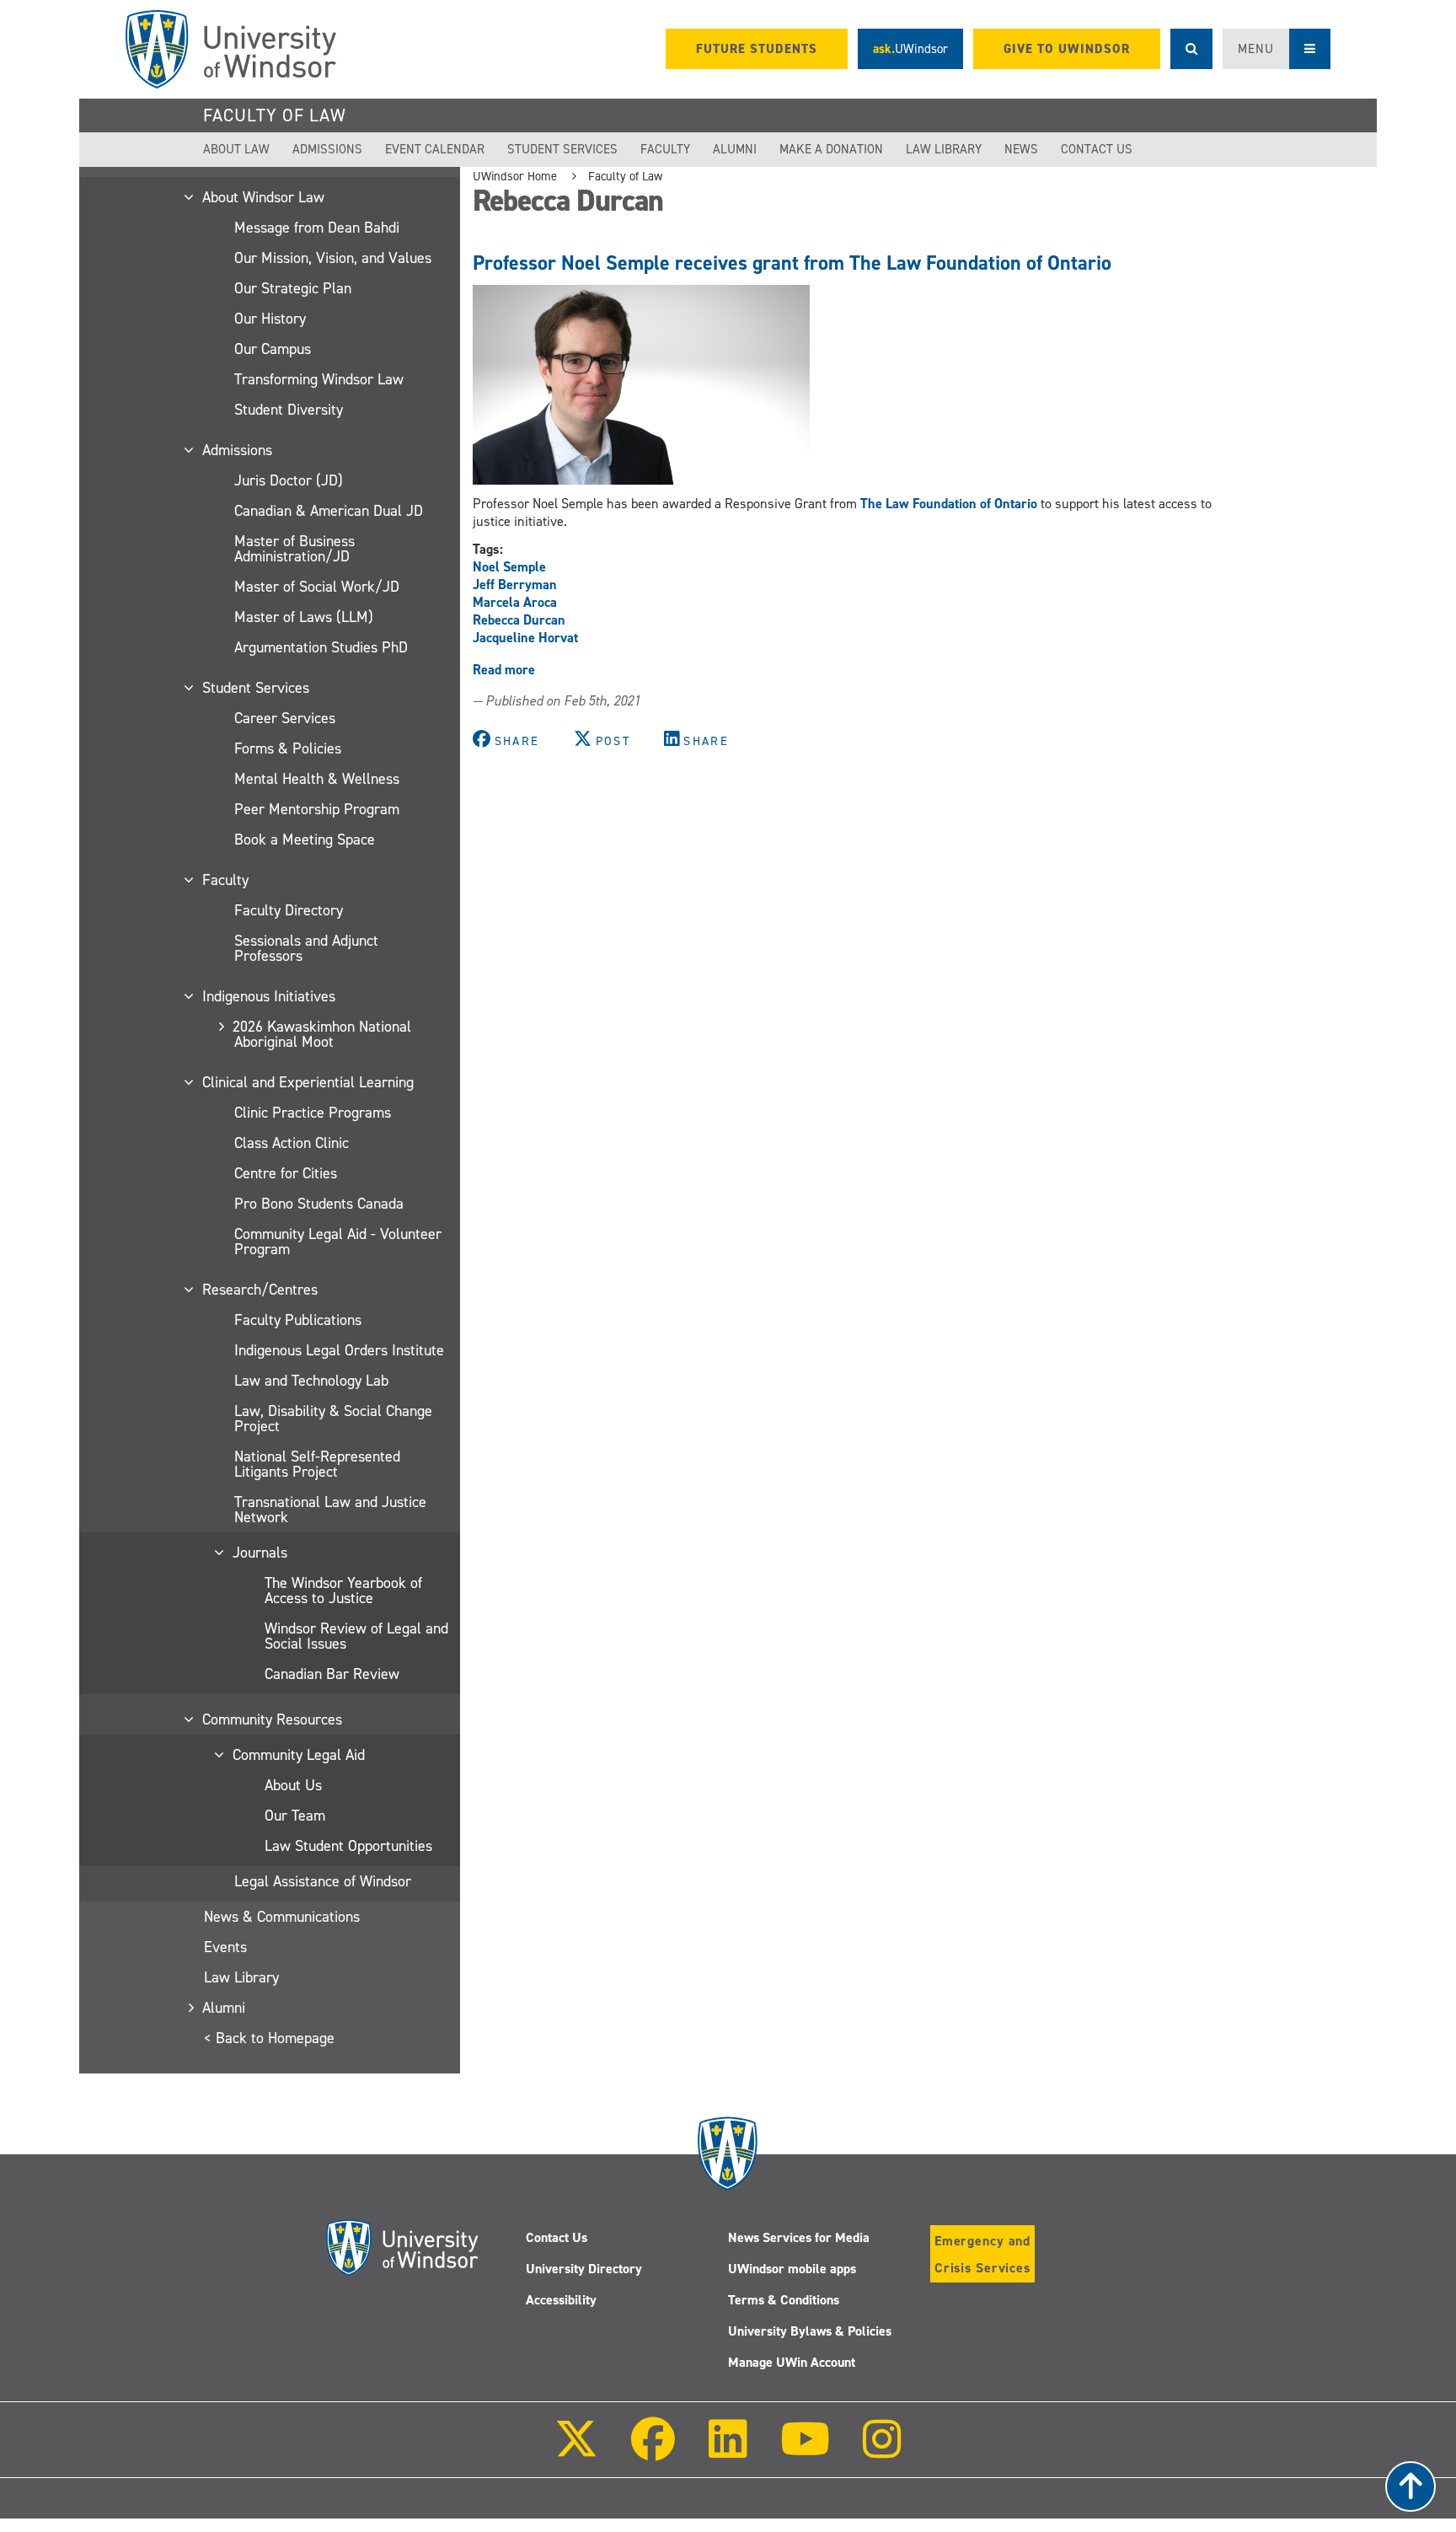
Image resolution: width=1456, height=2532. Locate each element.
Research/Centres (261, 1290)
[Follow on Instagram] (882, 2451)
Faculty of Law (275, 115)
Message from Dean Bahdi (317, 228)
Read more (504, 670)
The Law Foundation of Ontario (949, 504)
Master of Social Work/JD (317, 587)
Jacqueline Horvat (525, 638)
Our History (270, 319)
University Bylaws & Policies (810, 2331)
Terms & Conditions (784, 2300)
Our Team (295, 1816)
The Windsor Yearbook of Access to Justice (343, 1591)
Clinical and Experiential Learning (309, 1082)
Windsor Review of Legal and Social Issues (356, 1636)
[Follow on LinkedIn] (727, 2451)
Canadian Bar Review (332, 1674)
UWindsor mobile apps (792, 2269)
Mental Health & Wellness (317, 779)
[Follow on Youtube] (805, 2451)
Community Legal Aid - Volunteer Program (338, 1242)
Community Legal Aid (300, 1755)
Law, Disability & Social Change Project (333, 1419)
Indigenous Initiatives (270, 996)
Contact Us (1097, 149)
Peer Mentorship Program (317, 809)
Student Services (562, 149)
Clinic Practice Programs (313, 1113)
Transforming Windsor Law (319, 379)
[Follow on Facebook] (653, 2451)
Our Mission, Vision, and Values (333, 258)
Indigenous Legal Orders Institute (339, 1350)
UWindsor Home (515, 176)
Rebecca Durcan (519, 620)
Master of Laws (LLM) (304, 617)
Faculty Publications (298, 1320)
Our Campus (273, 349)
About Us (293, 1785)
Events (225, 1947)
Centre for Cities (286, 1173)
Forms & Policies (288, 748)
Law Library (944, 149)
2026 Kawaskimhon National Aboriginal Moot (323, 1034)
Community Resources (273, 1719)
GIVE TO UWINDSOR (1067, 49)
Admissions (327, 149)
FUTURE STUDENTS (757, 49)
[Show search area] (1191, 49)
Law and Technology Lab (311, 1381)
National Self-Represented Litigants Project (317, 1464)
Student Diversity (289, 410)
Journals (261, 1553)
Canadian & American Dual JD (329, 511)
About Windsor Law (264, 197)
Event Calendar (435, 149)
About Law (236, 149)
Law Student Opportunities (348, 1846)
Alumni (735, 149)
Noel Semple (509, 567)
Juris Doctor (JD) (289, 480)
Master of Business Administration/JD (294, 549)
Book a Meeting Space (305, 840)
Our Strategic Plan (293, 288)
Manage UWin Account (792, 2362)
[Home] (231, 49)
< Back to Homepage (269, 2038)
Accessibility (561, 2300)
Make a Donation (831, 149)
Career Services (285, 718)
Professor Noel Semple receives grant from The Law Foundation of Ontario (792, 263)
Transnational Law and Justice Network (330, 1510)
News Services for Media (799, 2237)
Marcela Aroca (515, 602)
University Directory (584, 2269)
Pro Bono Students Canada (319, 1204)
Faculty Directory (289, 910)
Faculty (665, 149)
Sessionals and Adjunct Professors (306, 948)
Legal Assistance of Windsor (323, 1881)
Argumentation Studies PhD (321, 647)
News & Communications (282, 1917)
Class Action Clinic (292, 1143)
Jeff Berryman (515, 585)
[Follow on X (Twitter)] (576, 2451)
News (1021, 149)
